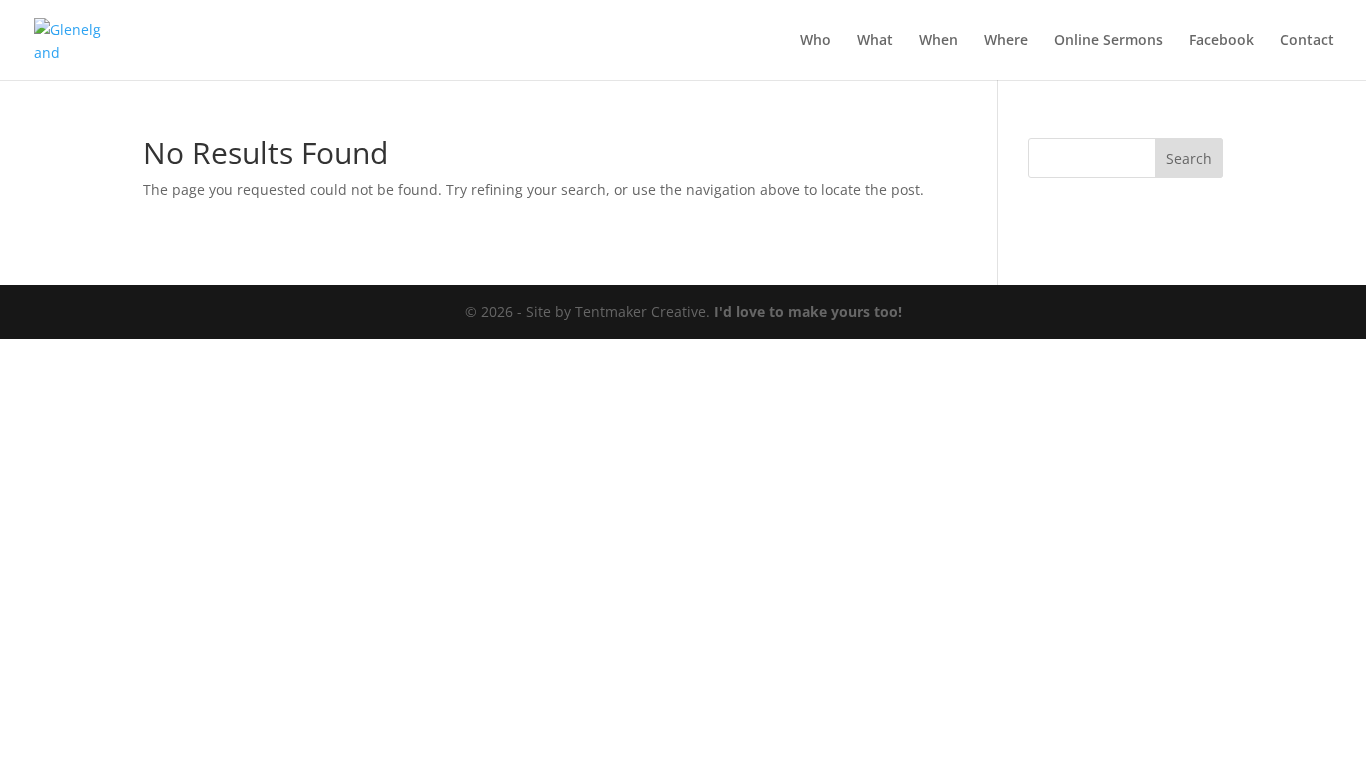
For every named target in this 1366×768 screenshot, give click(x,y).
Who (815, 41)
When (938, 41)
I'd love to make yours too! (808, 311)
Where (1006, 41)
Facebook (1221, 41)
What (875, 41)
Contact (1307, 41)
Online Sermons (1108, 41)
